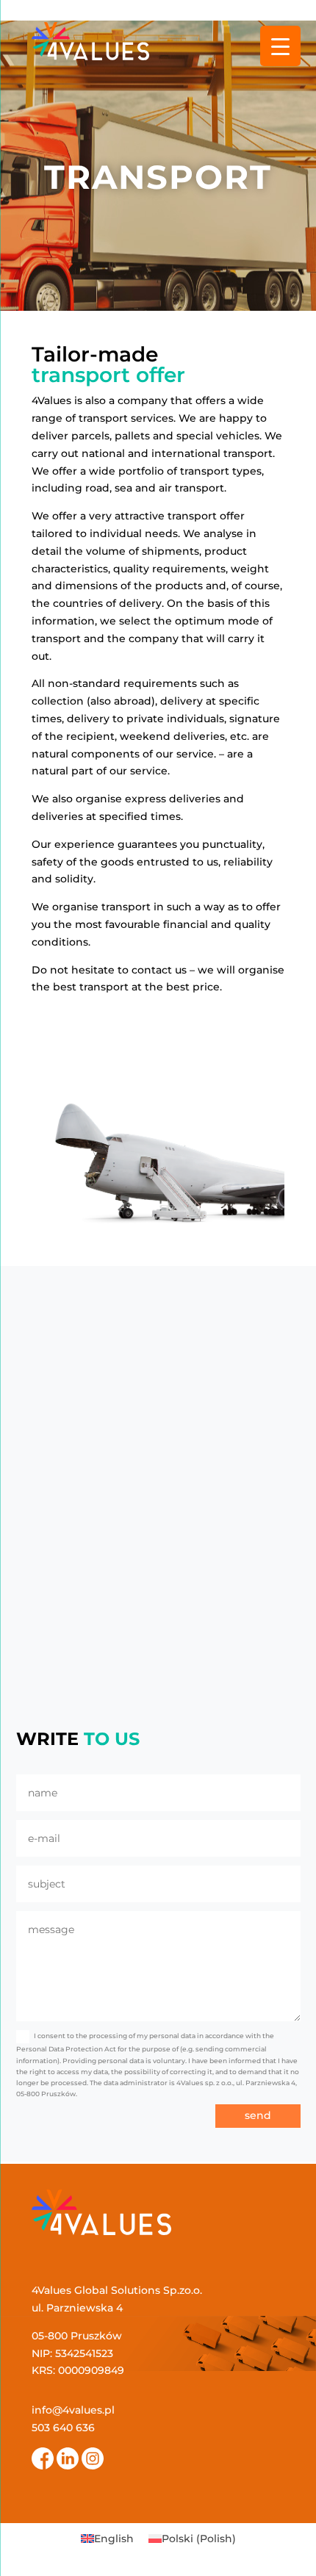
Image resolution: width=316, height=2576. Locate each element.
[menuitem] (107, 2539)
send (258, 2115)
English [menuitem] (114, 2539)
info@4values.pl (73, 2410)
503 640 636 (63, 2428)
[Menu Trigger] (280, 46)
